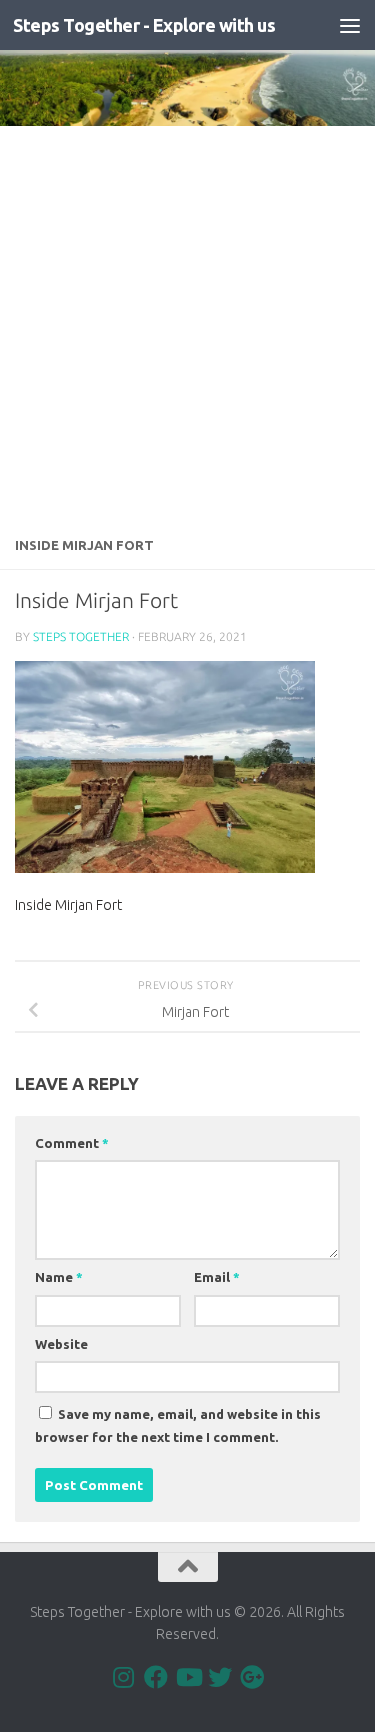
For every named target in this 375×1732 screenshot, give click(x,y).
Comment (72, 1143)
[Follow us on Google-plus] (252, 1677)
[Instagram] (124, 1677)
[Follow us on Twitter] (220, 1677)
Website (61, 1344)
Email (217, 1277)
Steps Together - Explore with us (144, 25)
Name (59, 1277)
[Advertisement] (187, 323)
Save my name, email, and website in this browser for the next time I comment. (178, 1425)
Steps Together (81, 636)
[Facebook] (156, 1677)
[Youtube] (188, 1677)
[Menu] (350, 25)
